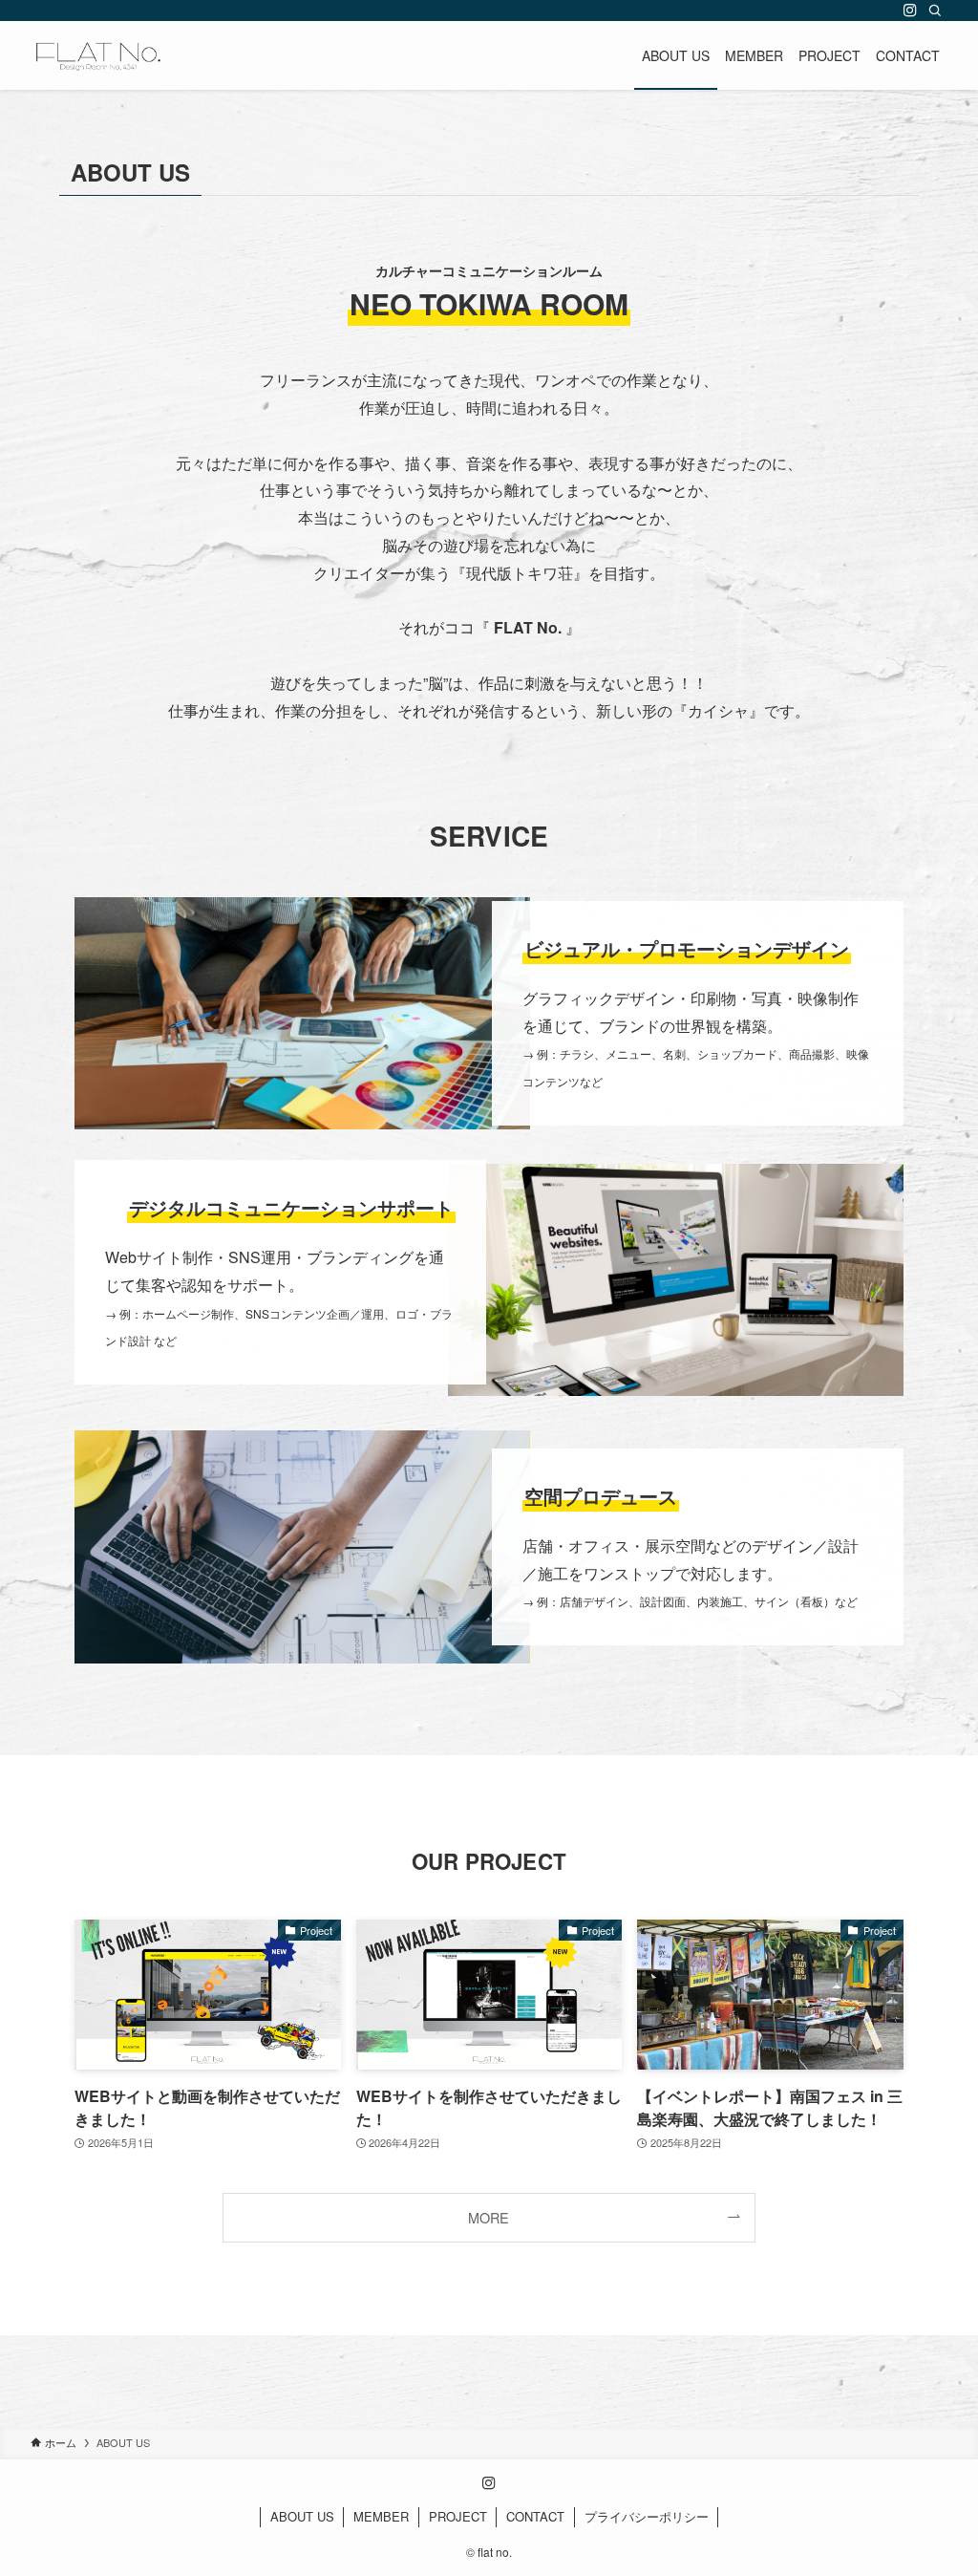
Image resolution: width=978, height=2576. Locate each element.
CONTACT (535, 2516)
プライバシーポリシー (647, 2516)
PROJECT (458, 2516)
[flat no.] (99, 55)
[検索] (935, 11)
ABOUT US (302, 2516)
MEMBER (381, 2516)
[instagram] (910, 11)
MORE (489, 2217)
